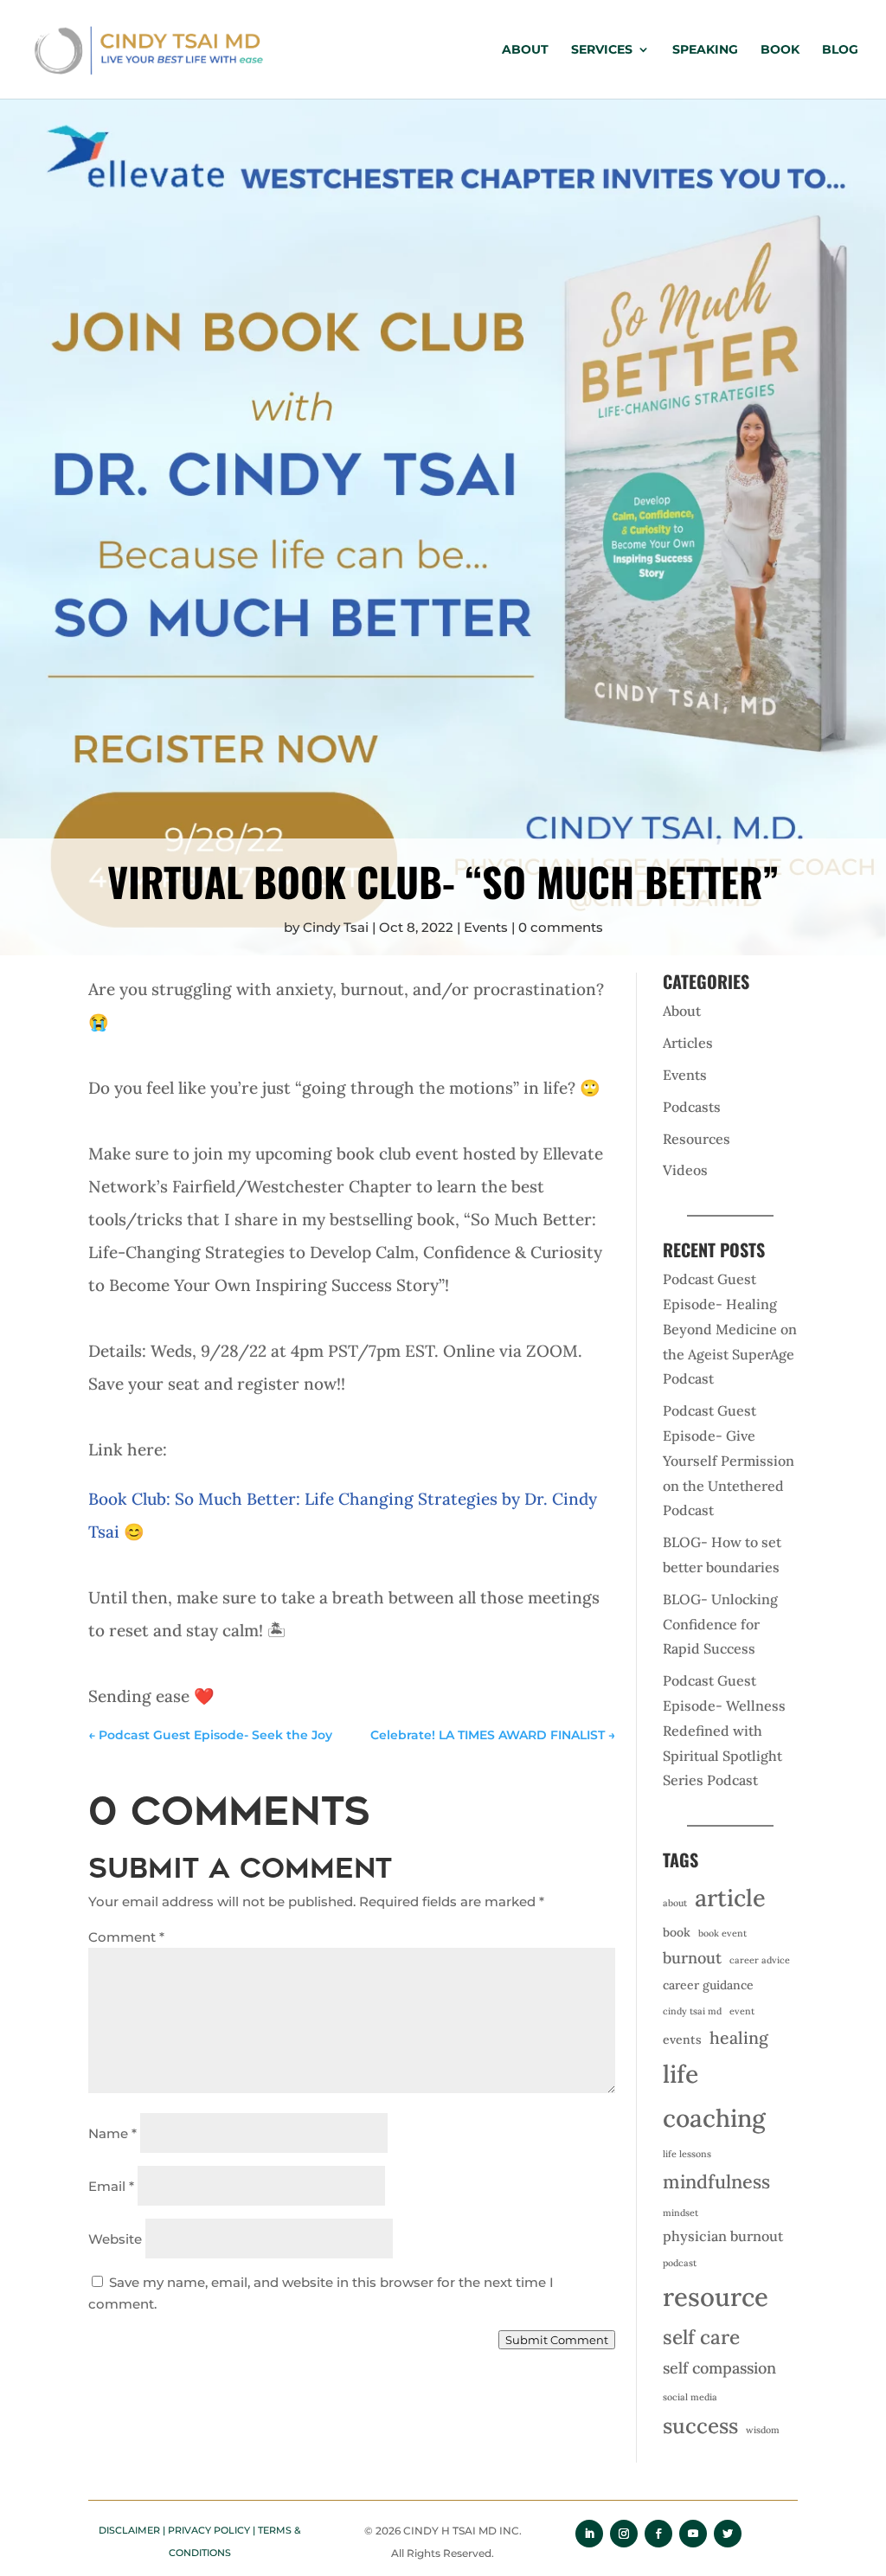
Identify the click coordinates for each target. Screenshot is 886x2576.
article (730, 1898)
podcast (680, 2263)
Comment (126, 1937)
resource (716, 2297)
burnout (692, 1958)
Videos (685, 1170)
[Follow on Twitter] (728, 2534)
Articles (688, 1043)
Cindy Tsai (336, 927)
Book (780, 50)
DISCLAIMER (129, 2530)
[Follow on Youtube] (693, 2534)
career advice (760, 1960)
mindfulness (716, 2181)
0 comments (561, 927)
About (525, 50)
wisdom (763, 2430)
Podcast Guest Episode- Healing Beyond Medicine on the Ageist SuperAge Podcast (730, 1329)
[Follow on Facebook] (658, 2534)
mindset (681, 2213)
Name (112, 2133)
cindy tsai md (692, 2011)
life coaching (714, 2096)
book (677, 1932)
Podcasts (692, 1107)
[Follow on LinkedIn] (589, 2534)
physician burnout (723, 2236)
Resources (697, 1139)
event (742, 2011)
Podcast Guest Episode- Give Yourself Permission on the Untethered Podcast (729, 1460)
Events (486, 927)
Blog (840, 50)
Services (602, 50)
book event (722, 1933)
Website (115, 2239)
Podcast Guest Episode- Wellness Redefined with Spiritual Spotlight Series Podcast (724, 1730)
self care (701, 2337)
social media (690, 2397)
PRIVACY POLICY (209, 2530)
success (700, 2426)
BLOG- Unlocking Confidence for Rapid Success (720, 1624)
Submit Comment (557, 2340)
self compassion (719, 2368)
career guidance (708, 1985)
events (682, 2040)
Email (111, 2186)
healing (739, 2037)
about (675, 1903)
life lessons (687, 2154)
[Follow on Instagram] (624, 2534)
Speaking (705, 50)
